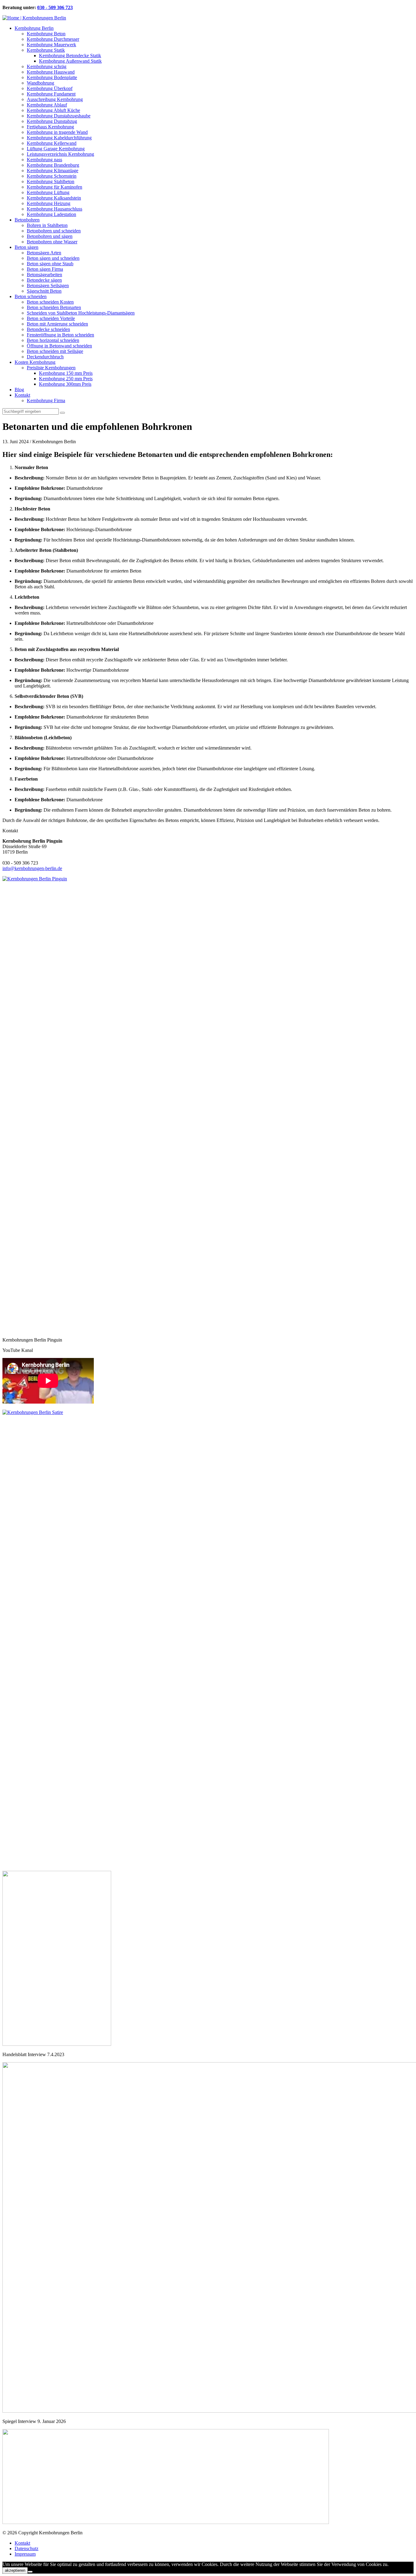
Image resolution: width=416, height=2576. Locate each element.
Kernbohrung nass (44, 160)
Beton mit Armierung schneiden (57, 324)
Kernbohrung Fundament (51, 94)
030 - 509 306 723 (55, 7)
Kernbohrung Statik (46, 50)
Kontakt (22, 395)
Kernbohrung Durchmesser (53, 39)
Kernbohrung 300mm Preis (65, 384)
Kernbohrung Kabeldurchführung (59, 138)
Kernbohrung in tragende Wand (57, 132)
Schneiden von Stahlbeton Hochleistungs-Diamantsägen (81, 313)
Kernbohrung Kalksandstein (54, 198)
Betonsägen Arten (44, 253)
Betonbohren (27, 220)
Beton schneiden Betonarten (54, 307)
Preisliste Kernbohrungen (51, 368)
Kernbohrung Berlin (34, 28)
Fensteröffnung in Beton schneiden (60, 335)
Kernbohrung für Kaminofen (55, 187)
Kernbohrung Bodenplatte (52, 77)
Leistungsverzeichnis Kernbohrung (60, 154)
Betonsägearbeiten (44, 275)
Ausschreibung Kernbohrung (55, 99)
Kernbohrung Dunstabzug (52, 121)
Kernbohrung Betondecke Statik (70, 56)
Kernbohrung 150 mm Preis (66, 373)
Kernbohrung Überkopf (50, 88)
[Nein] (30, 2572)
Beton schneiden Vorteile (51, 318)
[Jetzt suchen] (62, 413)
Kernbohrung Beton (46, 34)
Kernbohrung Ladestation (51, 214)
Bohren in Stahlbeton (47, 225)
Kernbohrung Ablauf (47, 105)
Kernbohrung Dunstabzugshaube (59, 116)
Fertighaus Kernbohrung (50, 127)
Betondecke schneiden (48, 329)
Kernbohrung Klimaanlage (53, 171)
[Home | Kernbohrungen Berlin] (34, 18)
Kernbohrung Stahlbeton (51, 181)
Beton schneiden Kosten (50, 302)
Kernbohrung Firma (46, 400)
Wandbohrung (41, 83)
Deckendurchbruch (45, 357)
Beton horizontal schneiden (53, 340)
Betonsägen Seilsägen (48, 285)
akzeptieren (15, 2570)
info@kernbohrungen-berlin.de (32, 868)
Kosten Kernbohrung (35, 362)
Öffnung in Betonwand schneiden (59, 346)
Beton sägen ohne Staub (50, 264)
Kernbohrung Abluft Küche (53, 110)
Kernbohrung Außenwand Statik (70, 61)
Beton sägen (26, 247)
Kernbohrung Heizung (49, 203)
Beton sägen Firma (45, 269)
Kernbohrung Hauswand (51, 72)
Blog (19, 390)
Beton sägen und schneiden (53, 258)
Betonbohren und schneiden (54, 231)
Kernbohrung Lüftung (48, 192)
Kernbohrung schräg (47, 66)
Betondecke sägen (44, 280)
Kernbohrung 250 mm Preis (66, 379)
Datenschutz (26, 2548)
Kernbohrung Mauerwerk (51, 45)
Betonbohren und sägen (50, 236)
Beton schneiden (31, 296)
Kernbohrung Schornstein (52, 176)
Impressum (25, 2554)
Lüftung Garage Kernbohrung (56, 149)
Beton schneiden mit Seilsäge (55, 351)
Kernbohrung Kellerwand (52, 143)
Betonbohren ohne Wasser (52, 242)
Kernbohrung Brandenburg (53, 165)
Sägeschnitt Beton (44, 291)
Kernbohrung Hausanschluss (55, 209)
